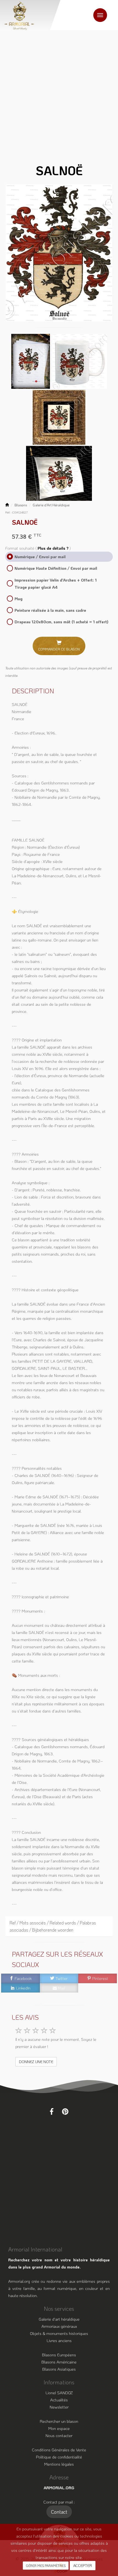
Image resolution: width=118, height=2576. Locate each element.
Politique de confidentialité (59, 2457)
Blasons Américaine (59, 2362)
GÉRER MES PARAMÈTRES (46, 2566)
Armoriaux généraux (59, 2326)
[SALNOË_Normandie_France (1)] (59, 253)
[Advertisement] (59, 92)
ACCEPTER (83, 2565)
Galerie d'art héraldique (59, 2319)
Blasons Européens (59, 2355)
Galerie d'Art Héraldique (51, 505)
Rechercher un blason (59, 2421)
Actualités (59, 2400)
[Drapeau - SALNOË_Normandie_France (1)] (59, 473)
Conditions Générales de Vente (59, 2450)
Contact (59, 2512)
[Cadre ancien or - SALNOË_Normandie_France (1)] (59, 417)
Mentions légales (59, 2464)
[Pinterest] (65, 2111)
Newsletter (59, 2407)
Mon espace (59, 2428)
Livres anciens (59, 2340)
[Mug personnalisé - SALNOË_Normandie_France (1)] (80, 361)
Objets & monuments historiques (59, 2333)
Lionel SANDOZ (59, 2393)
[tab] (59, 1926)
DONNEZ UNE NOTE (36, 2062)
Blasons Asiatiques (59, 2369)
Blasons (21, 505)
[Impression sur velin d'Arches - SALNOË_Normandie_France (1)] (31, 361)
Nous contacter (59, 2435)
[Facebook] (52, 2111)
